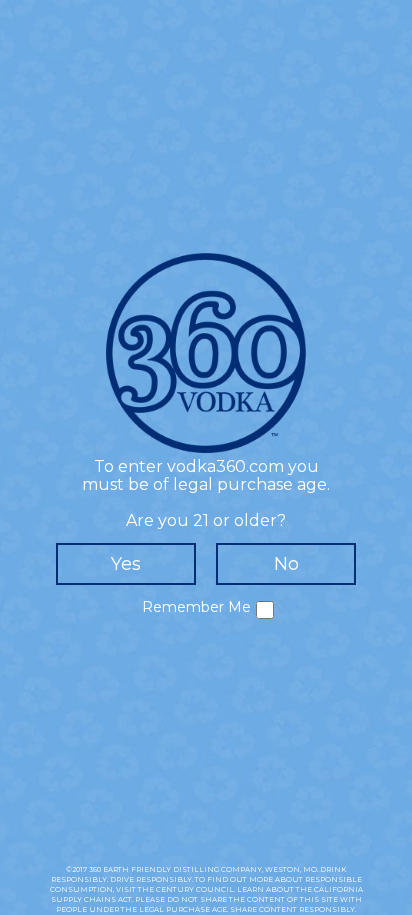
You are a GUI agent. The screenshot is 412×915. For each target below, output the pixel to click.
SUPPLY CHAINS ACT (91, 899)
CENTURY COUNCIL (195, 889)
